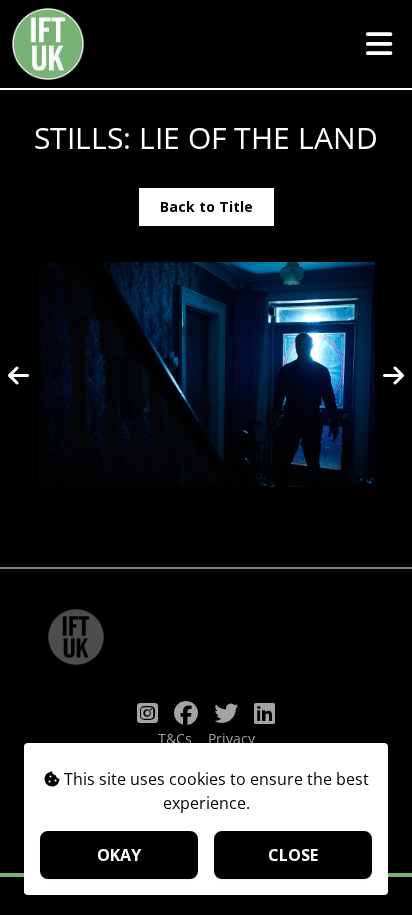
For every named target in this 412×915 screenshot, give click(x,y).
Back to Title (206, 206)
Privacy (231, 738)
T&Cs (175, 738)
